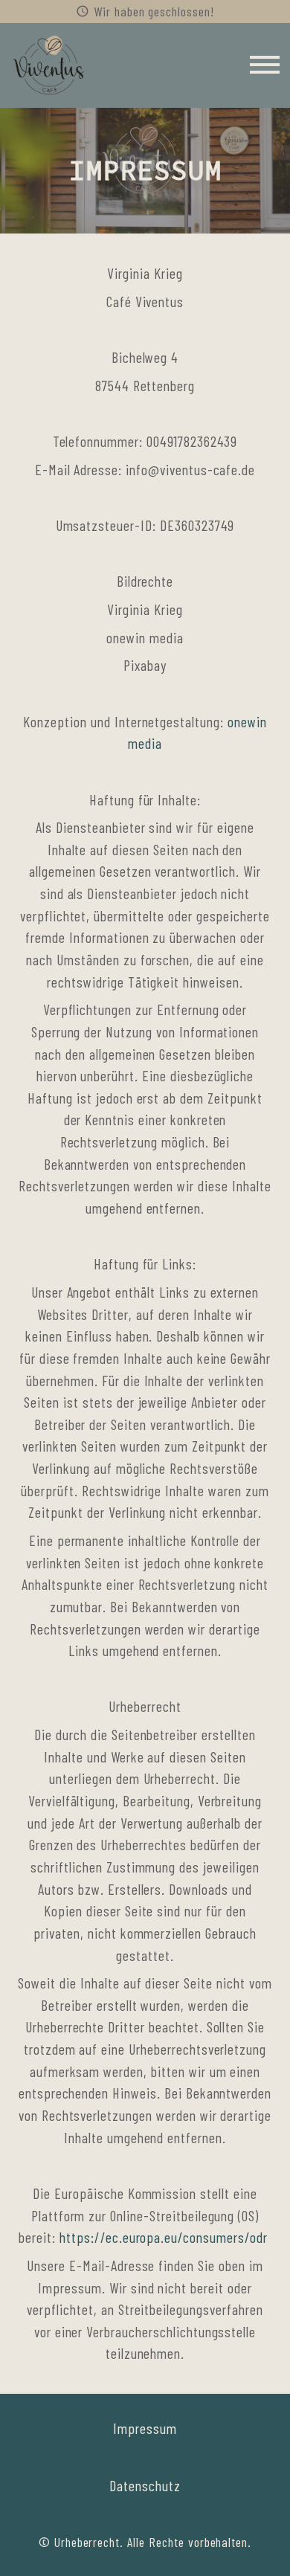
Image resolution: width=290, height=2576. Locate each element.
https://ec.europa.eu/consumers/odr (164, 2237)
